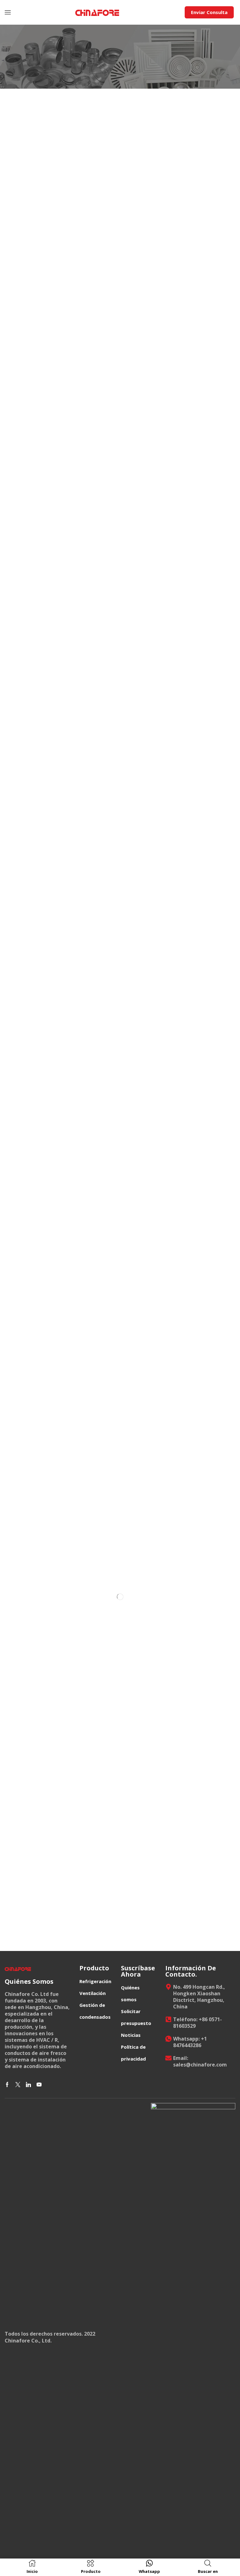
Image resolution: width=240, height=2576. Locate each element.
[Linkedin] (28, 2085)
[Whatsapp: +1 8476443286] (168, 2039)
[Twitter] (18, 2085)
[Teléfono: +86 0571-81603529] (168, 2019)
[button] (8, 12)
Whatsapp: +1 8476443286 (190, 2042)
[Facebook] (7, 2085)
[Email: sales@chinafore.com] (168, 2058)
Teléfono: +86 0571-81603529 (197, 2023)
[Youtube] (39, 2085)
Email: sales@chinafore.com (200, 2061)
